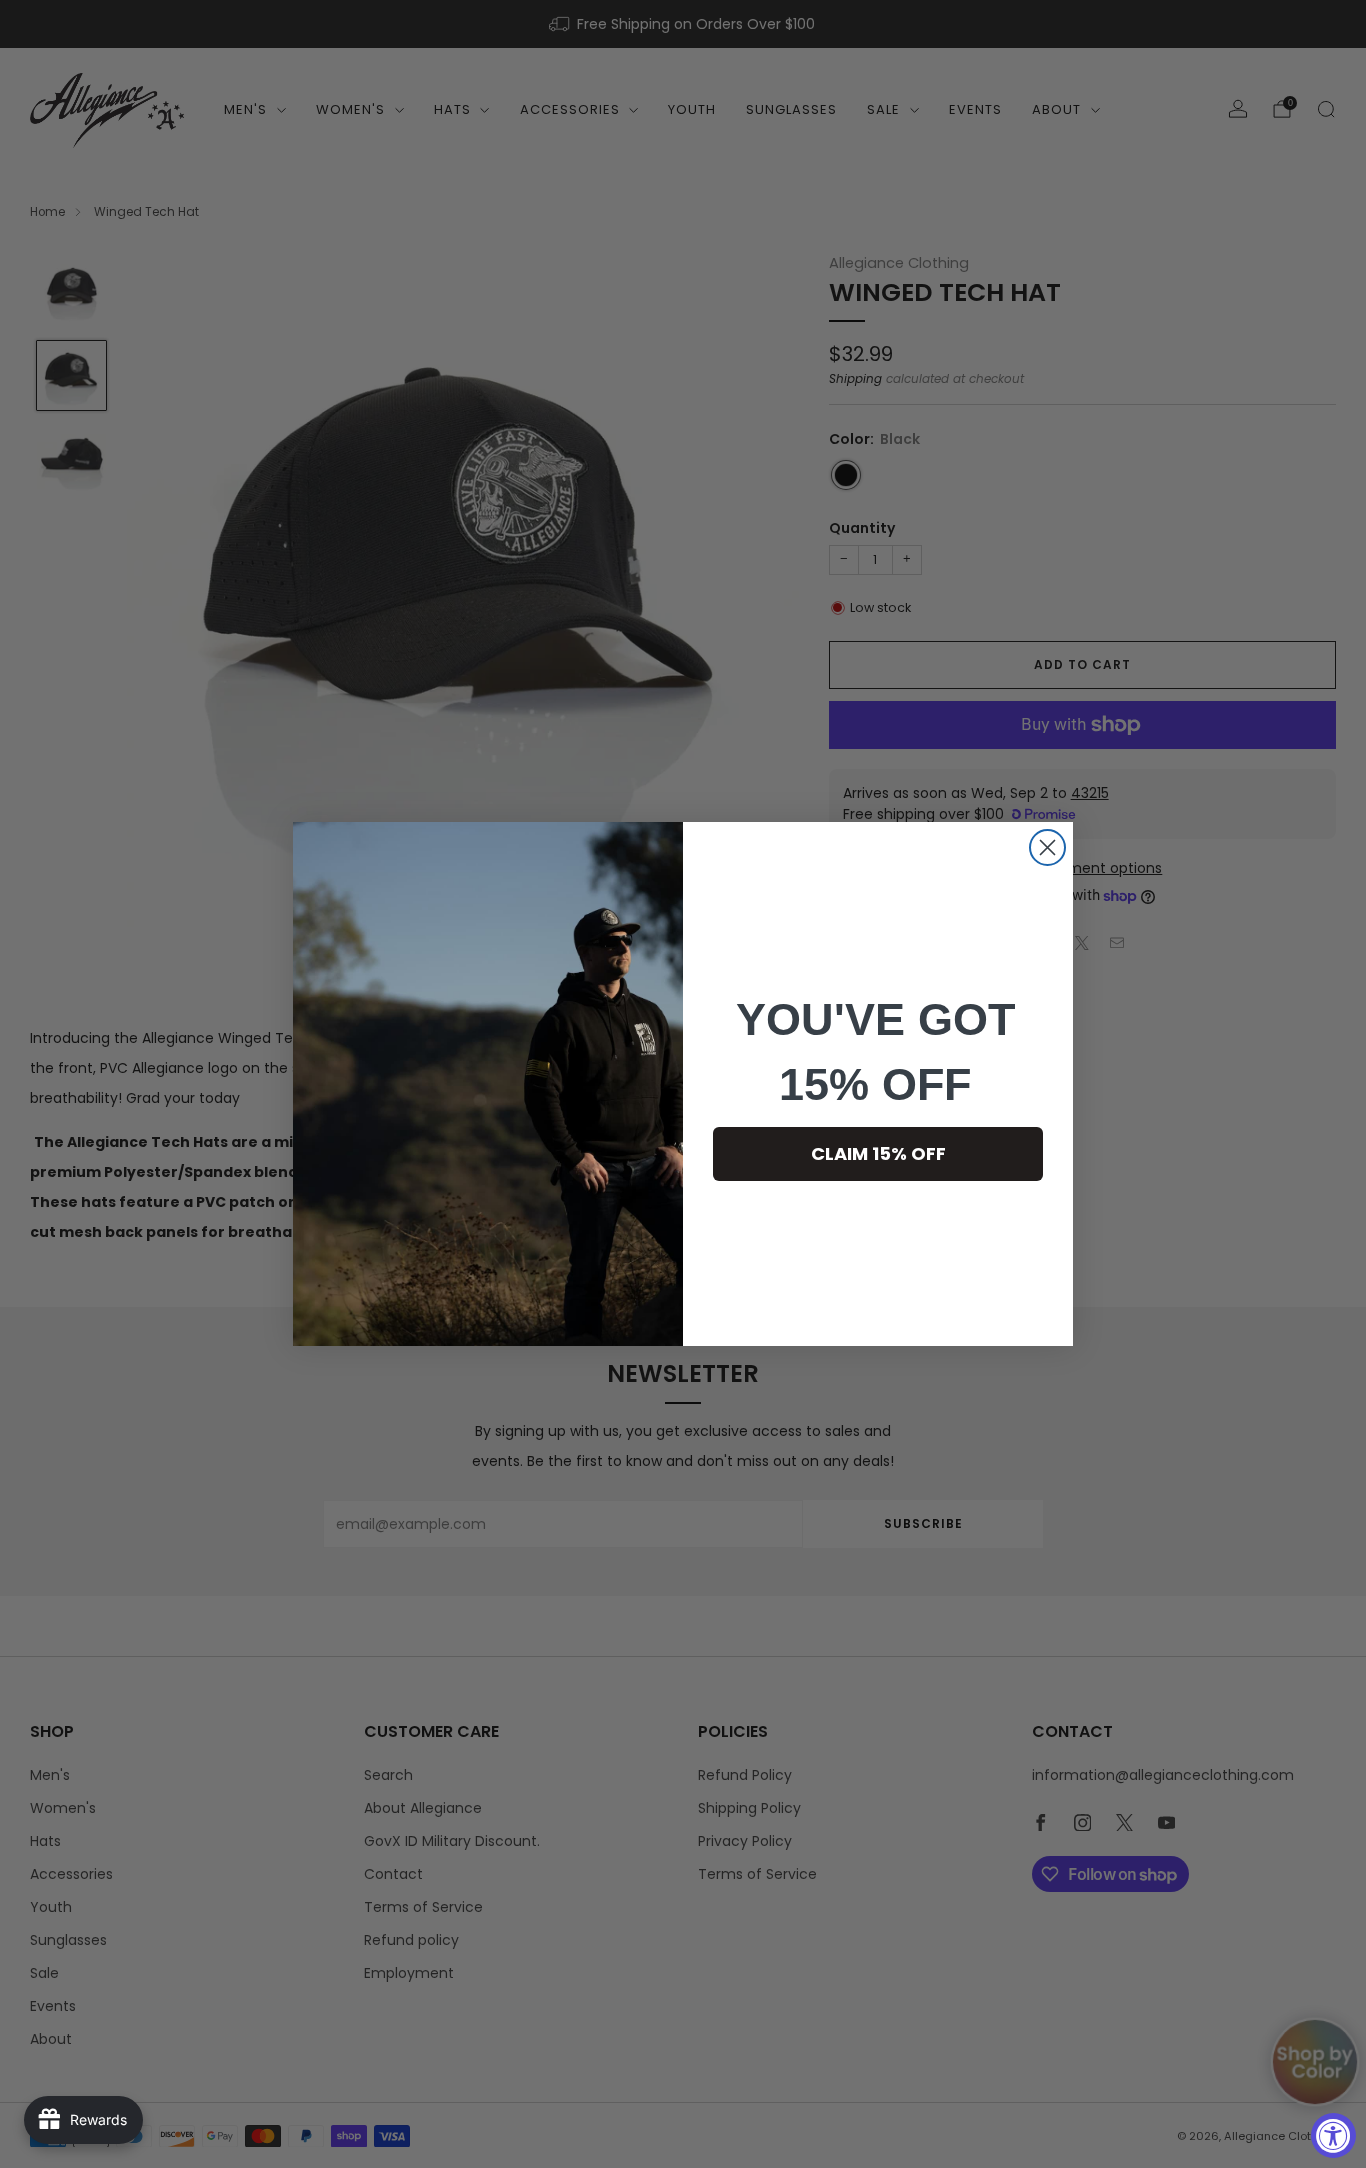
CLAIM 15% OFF (878, 1153)
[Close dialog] (1047, 847)
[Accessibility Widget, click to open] (1333, 2135)
